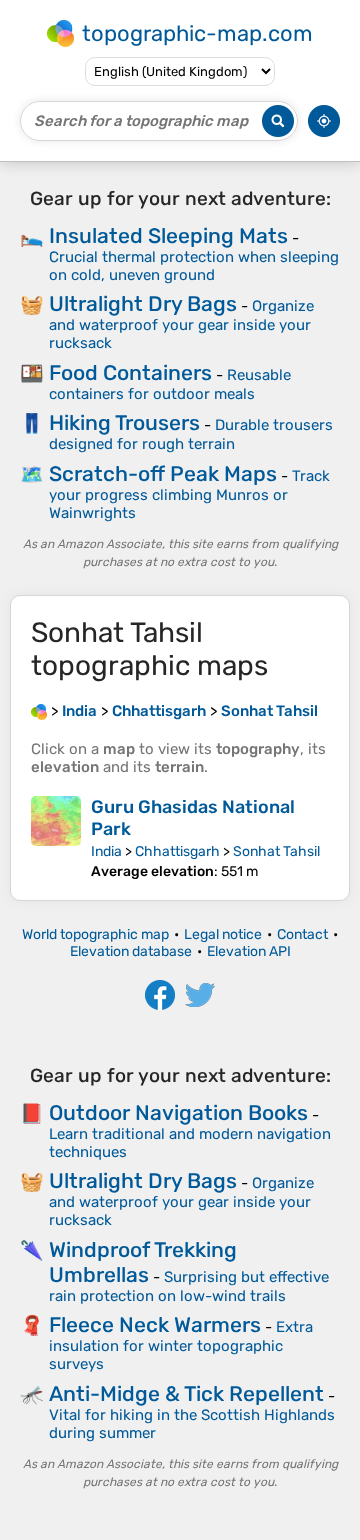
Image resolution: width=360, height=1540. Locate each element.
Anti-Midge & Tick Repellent (186, 1393)
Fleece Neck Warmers (155, 1324)
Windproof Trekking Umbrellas (143, 1262)
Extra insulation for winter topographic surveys (181, 1345)
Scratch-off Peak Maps (163, 473)
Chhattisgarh (177, 851)
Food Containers (130, 372)
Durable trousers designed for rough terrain (191, 434)
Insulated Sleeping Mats (168, 235)
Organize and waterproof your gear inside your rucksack (181, 324)
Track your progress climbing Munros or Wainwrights (189, 494)
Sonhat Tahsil (276, 851)
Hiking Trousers (124, 422)
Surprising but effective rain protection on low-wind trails (189, 1286)
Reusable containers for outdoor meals (170, 384)
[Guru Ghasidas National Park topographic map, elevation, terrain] (56, 838)
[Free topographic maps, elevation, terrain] (39, 711)
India (106, 851)
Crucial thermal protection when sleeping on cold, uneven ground (194, 266)
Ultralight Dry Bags (143, 303)
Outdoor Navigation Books (178, 1112)
